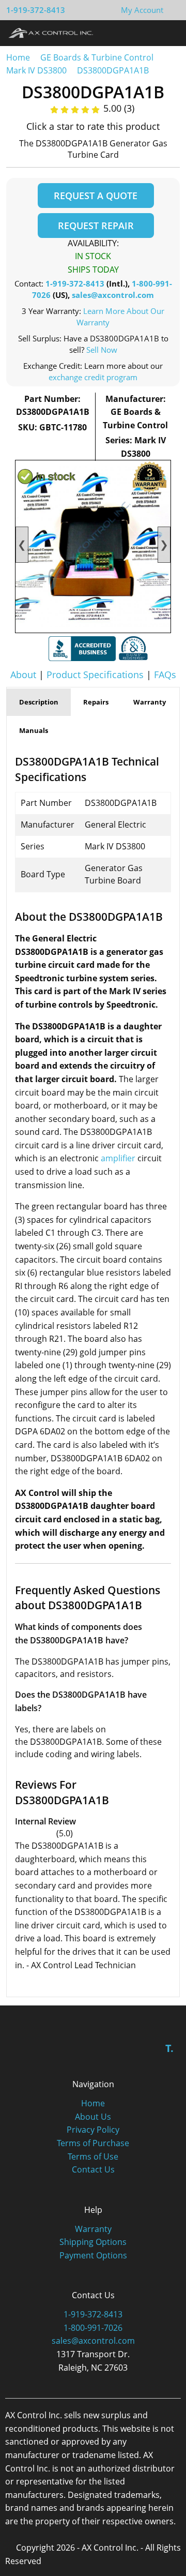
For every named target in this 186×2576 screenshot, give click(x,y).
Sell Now (102, 350)
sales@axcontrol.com (113, 295)
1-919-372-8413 (36, 10)
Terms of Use (93, 2156)
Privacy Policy (93, 2130)
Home (18, 57)
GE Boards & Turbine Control (98, 57)
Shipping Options (93, 2242)
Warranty (93, 2229)
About (23, 675)
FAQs (165, 675)
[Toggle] (168, 33)
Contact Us (93, 2169)
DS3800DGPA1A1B (113, 70)
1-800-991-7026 (93, 2328)
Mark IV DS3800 (36, 70)
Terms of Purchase (93, 2143)
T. (169, 2048)
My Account (142, 10)
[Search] (149, 33)
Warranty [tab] (150, 702)
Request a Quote (96, 196)
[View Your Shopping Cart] (172, 10)
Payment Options (93, 2255)
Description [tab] (39, 702)
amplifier (118, 1158)
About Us (93, 2117)
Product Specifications (95, 675)
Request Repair (96, 226)
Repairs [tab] (96, 702)
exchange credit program (93, 377)
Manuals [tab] (34, 730)
